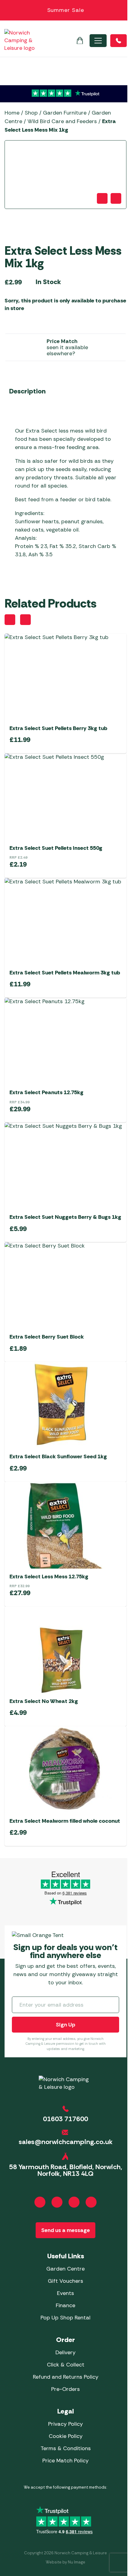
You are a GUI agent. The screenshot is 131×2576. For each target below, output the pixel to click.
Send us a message (65, 2230)
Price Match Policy (65, 2461)
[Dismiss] (123, 10)
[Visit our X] (91, 2202)
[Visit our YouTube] (74, 2202)
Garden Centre (65, 2269)
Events (65, 2293)
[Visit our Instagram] (57, 2202)
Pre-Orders (65, 2389)
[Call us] (119, 41)
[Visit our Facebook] (40, 2202)
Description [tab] (27, 391)
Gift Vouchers (65, 2281)
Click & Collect (66, 2365)
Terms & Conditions (66, 2448)
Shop (31, 113)
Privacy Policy (65, 2424)
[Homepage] (19, 40)
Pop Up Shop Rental (65, 2318)
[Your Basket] (80, 41)
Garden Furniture (65, 113)
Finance (65, 2305)
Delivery (65, 2352)
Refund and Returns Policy (66, 2377)
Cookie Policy (66, 2436)
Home (12, 113)
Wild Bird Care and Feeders (62, 121)
